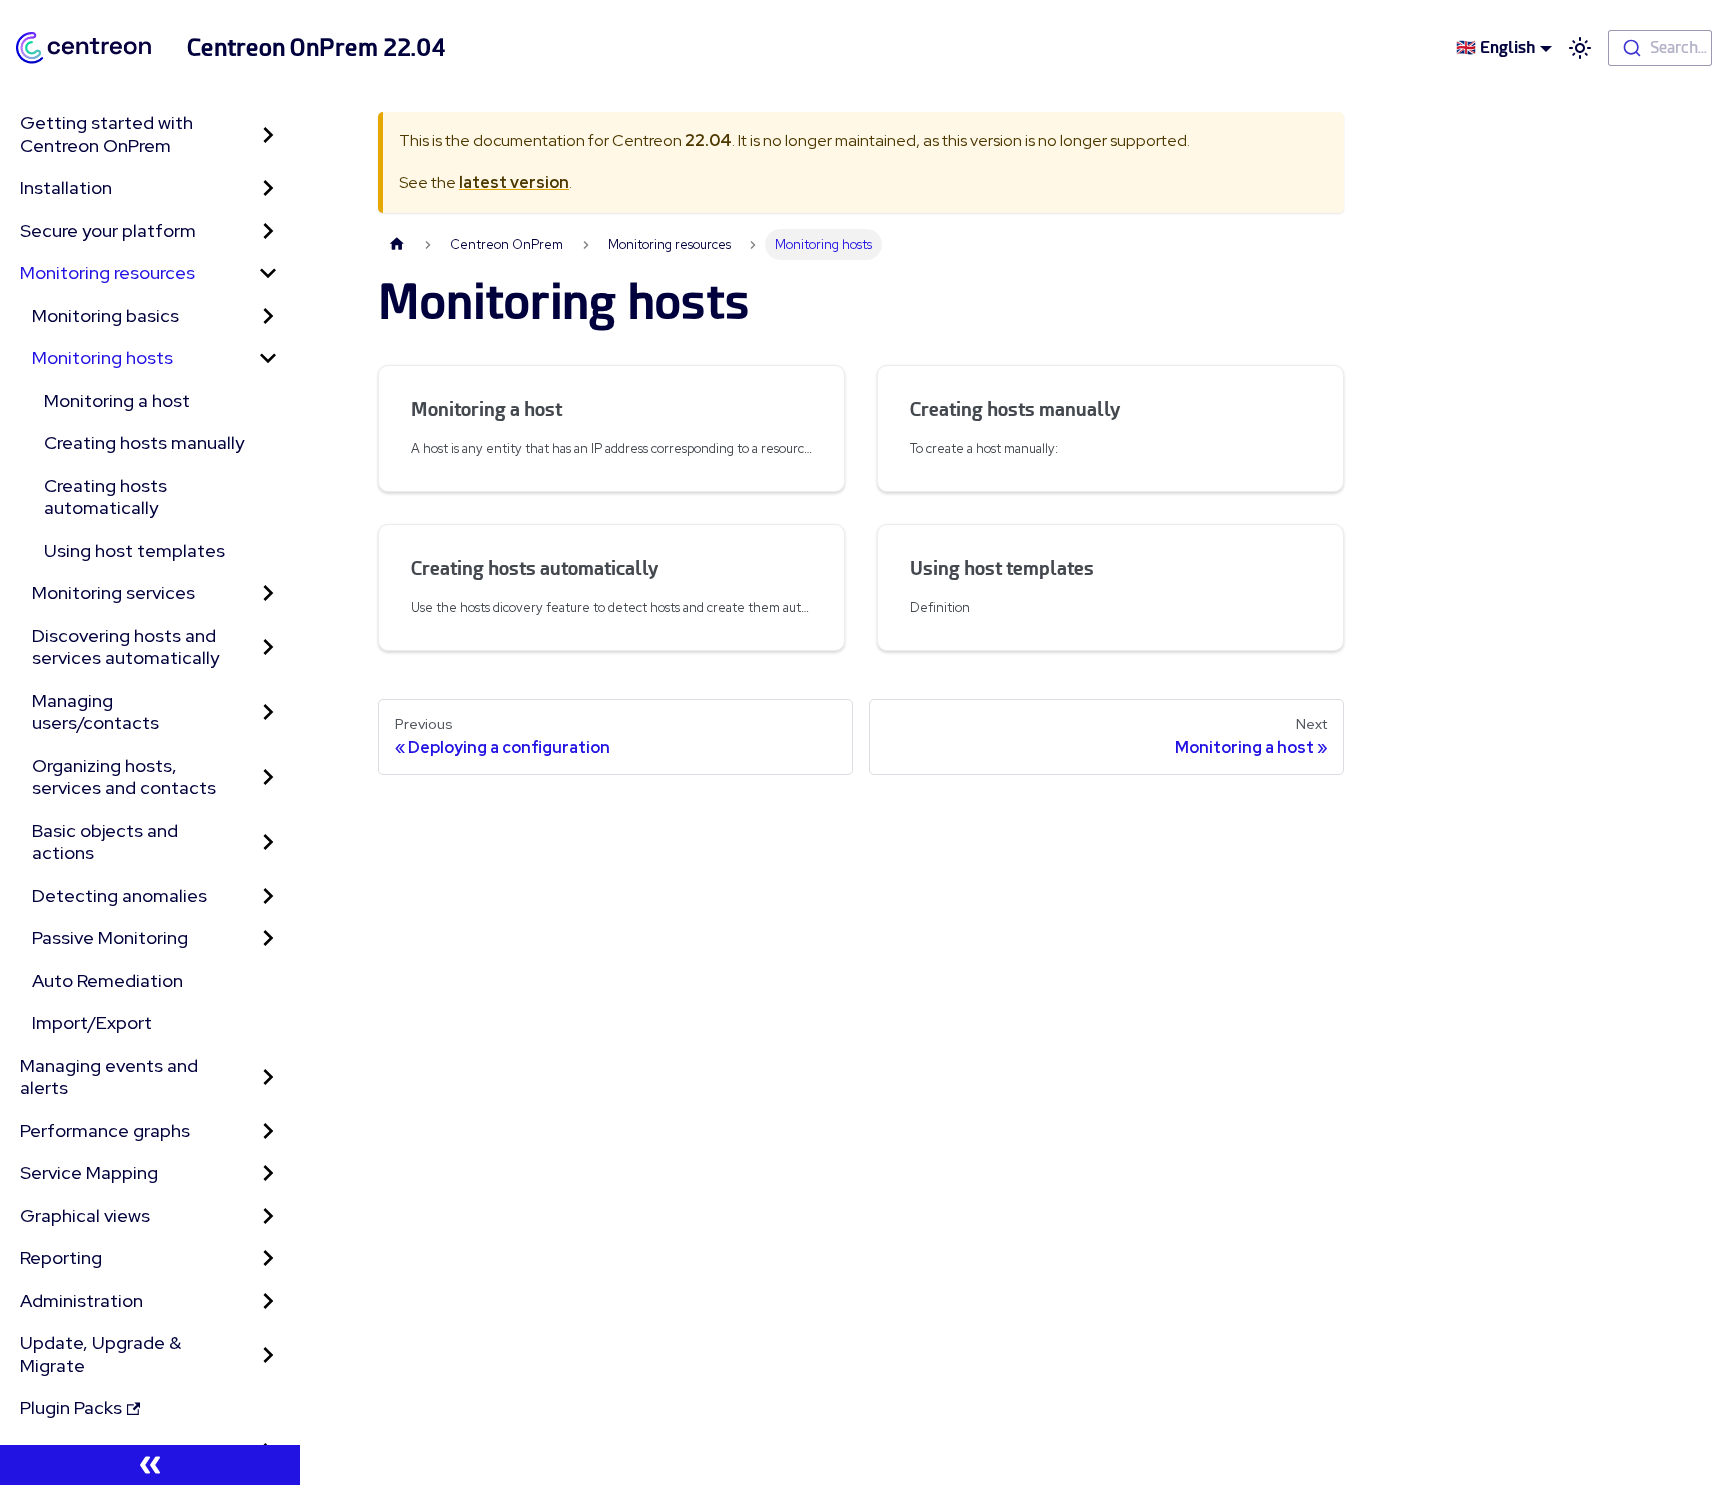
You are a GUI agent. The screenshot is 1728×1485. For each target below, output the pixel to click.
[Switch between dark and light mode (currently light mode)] (1580, 48)
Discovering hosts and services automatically (125, 647)
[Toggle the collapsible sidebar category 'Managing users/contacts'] (268, 712)
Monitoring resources (107, 272)
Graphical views (85, 1215)
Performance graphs (105, 1130)
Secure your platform (108, 230)
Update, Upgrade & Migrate (100, 1354)
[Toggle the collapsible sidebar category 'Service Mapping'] (268, 1173)
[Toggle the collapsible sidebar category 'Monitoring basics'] (268, 316)
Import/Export (92, 1022)
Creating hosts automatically (105, 497)
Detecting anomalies (119, 895)
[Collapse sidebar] (150, 1465)
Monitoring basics (105, 315)
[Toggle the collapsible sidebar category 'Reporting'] (268, 1258)
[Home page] (397, 244)
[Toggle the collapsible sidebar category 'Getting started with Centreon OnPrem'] (268, 134)
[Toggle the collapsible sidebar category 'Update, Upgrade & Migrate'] (268, 1354)
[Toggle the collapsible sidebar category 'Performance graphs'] (268, 1131)
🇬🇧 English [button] (1495, 47)
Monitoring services (113, 592)
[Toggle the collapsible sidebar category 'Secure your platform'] (268, 231)
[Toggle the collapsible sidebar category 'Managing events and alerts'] (268, 1077)
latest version (514, 182)
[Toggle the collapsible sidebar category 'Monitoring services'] (268, 593)
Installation (66, 187)
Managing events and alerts (109, 1077)
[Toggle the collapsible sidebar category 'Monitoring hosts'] (268, 358)
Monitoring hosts (102, 357)
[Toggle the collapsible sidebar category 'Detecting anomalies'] (268, 896)
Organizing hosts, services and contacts (124, 777)
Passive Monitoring (110, 937)
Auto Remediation (107, 980)
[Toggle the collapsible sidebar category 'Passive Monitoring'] (268, 938)
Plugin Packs (71, 1407)
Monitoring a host (117, 400)
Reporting (61, 1257)
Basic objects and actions (105, 842)
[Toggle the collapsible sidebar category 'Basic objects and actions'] (268, 842)
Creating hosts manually (144, 442)
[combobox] (1660, 48)
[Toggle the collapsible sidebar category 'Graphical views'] (268, 1216)
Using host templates (134, 550)
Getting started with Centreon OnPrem (106, 134)
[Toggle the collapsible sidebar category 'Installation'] (268, 188)
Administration (81, 1300)
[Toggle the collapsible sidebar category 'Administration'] (268, 1301)
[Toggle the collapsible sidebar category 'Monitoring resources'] (268, 273)
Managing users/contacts (95, 712)
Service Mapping (89, 1172)
